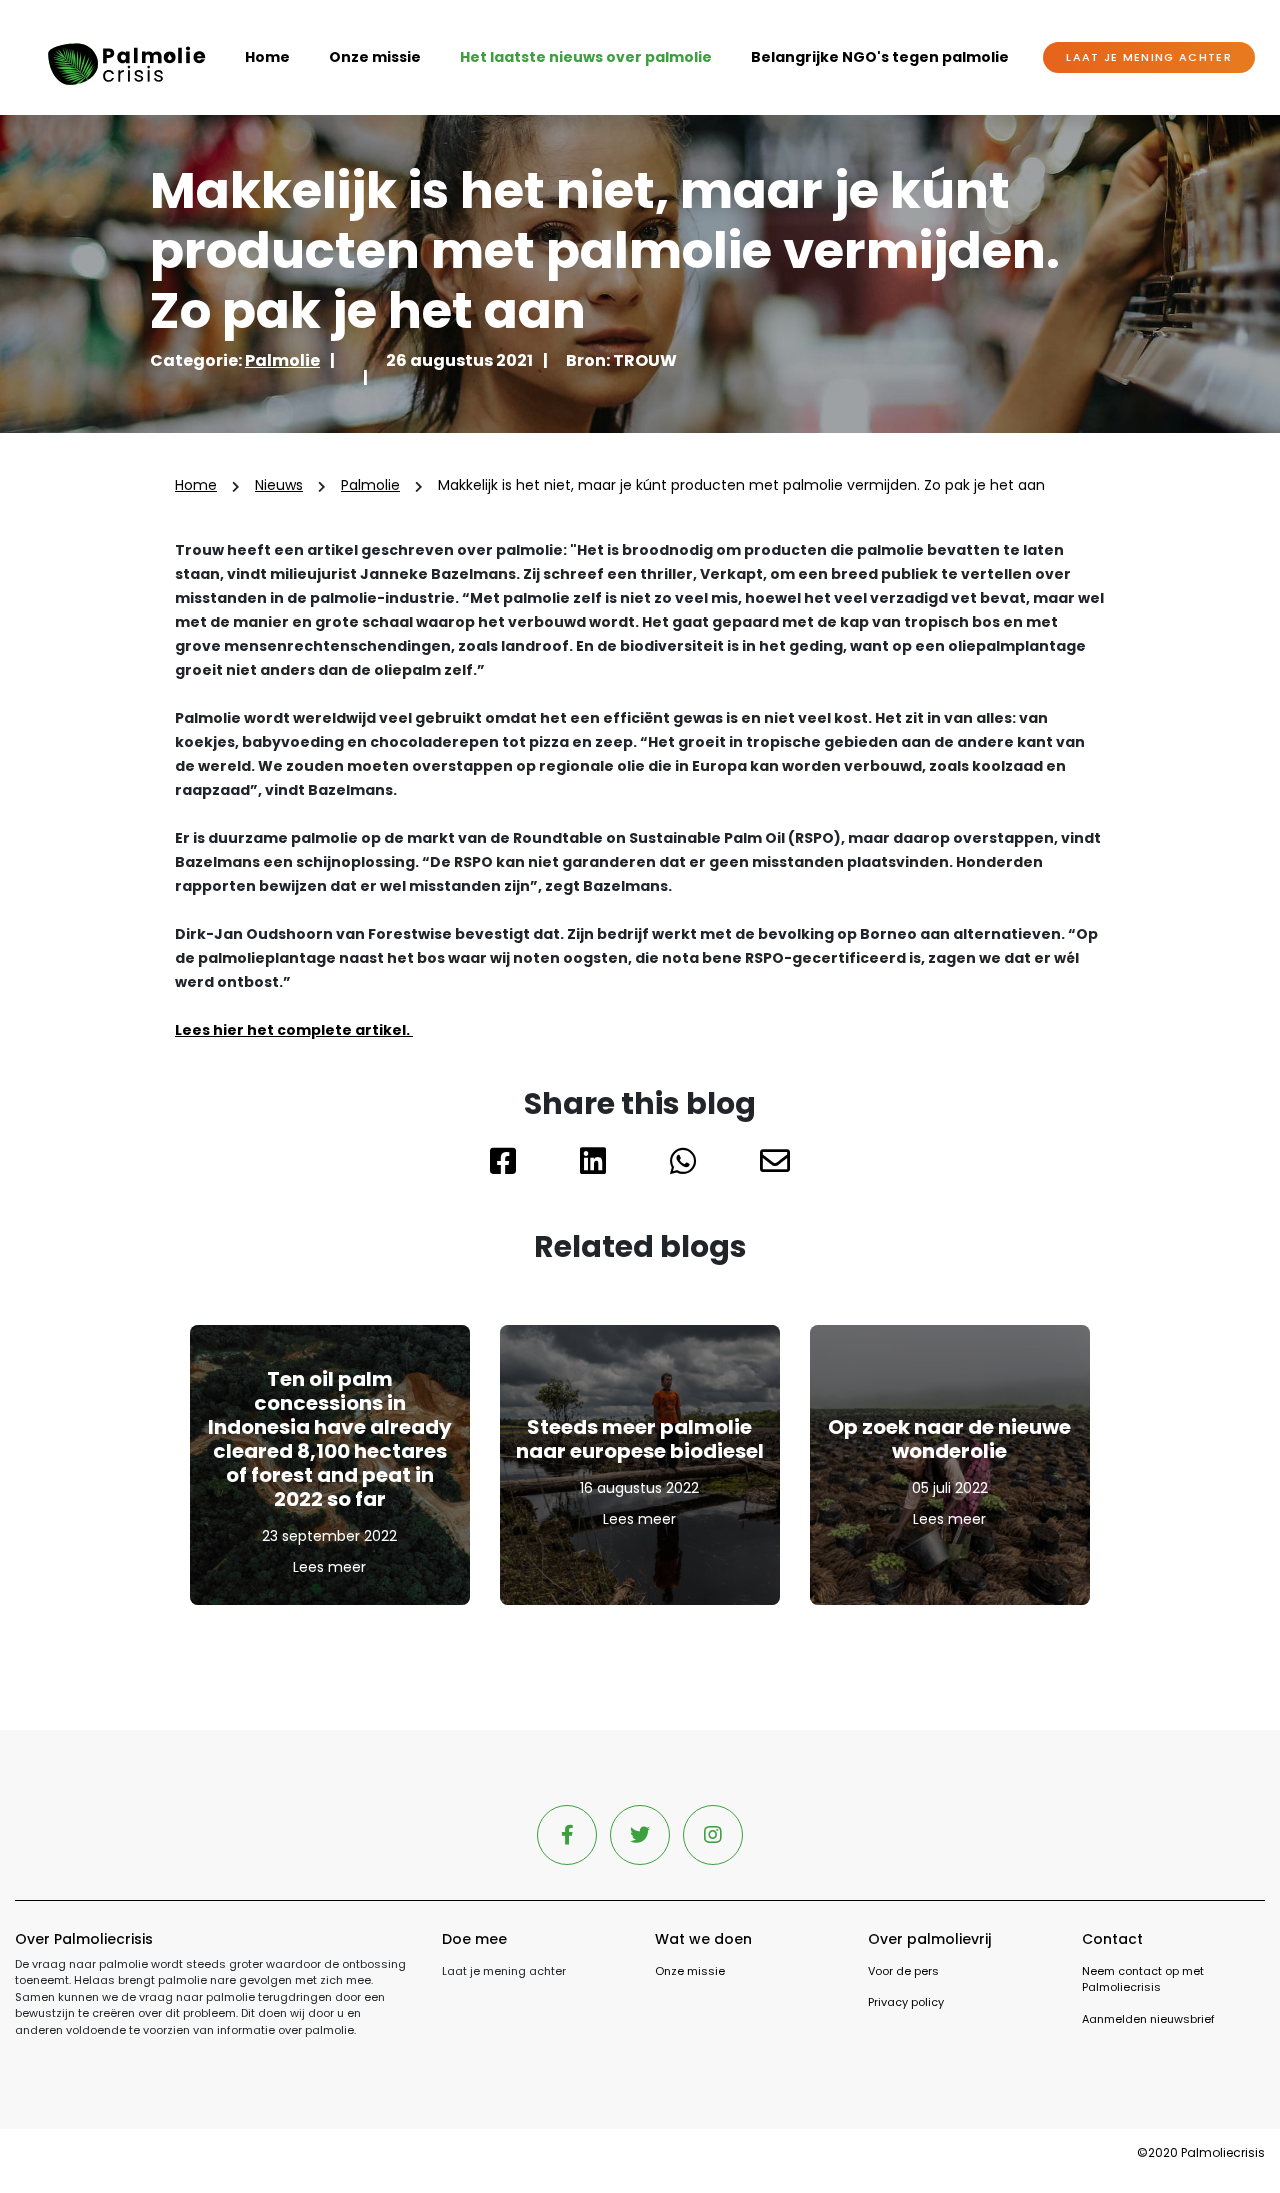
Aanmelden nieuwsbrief (1148, 2019)
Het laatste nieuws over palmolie (586, 57)
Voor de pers (903, 1971)
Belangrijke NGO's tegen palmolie (880, 57)
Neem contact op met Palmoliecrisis (1143, 1979)
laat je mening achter (1149, 57)
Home (267, 57)
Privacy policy (906, 2002)
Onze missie (375, 57)
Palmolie (282, 360)
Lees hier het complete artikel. (294, 1030)
